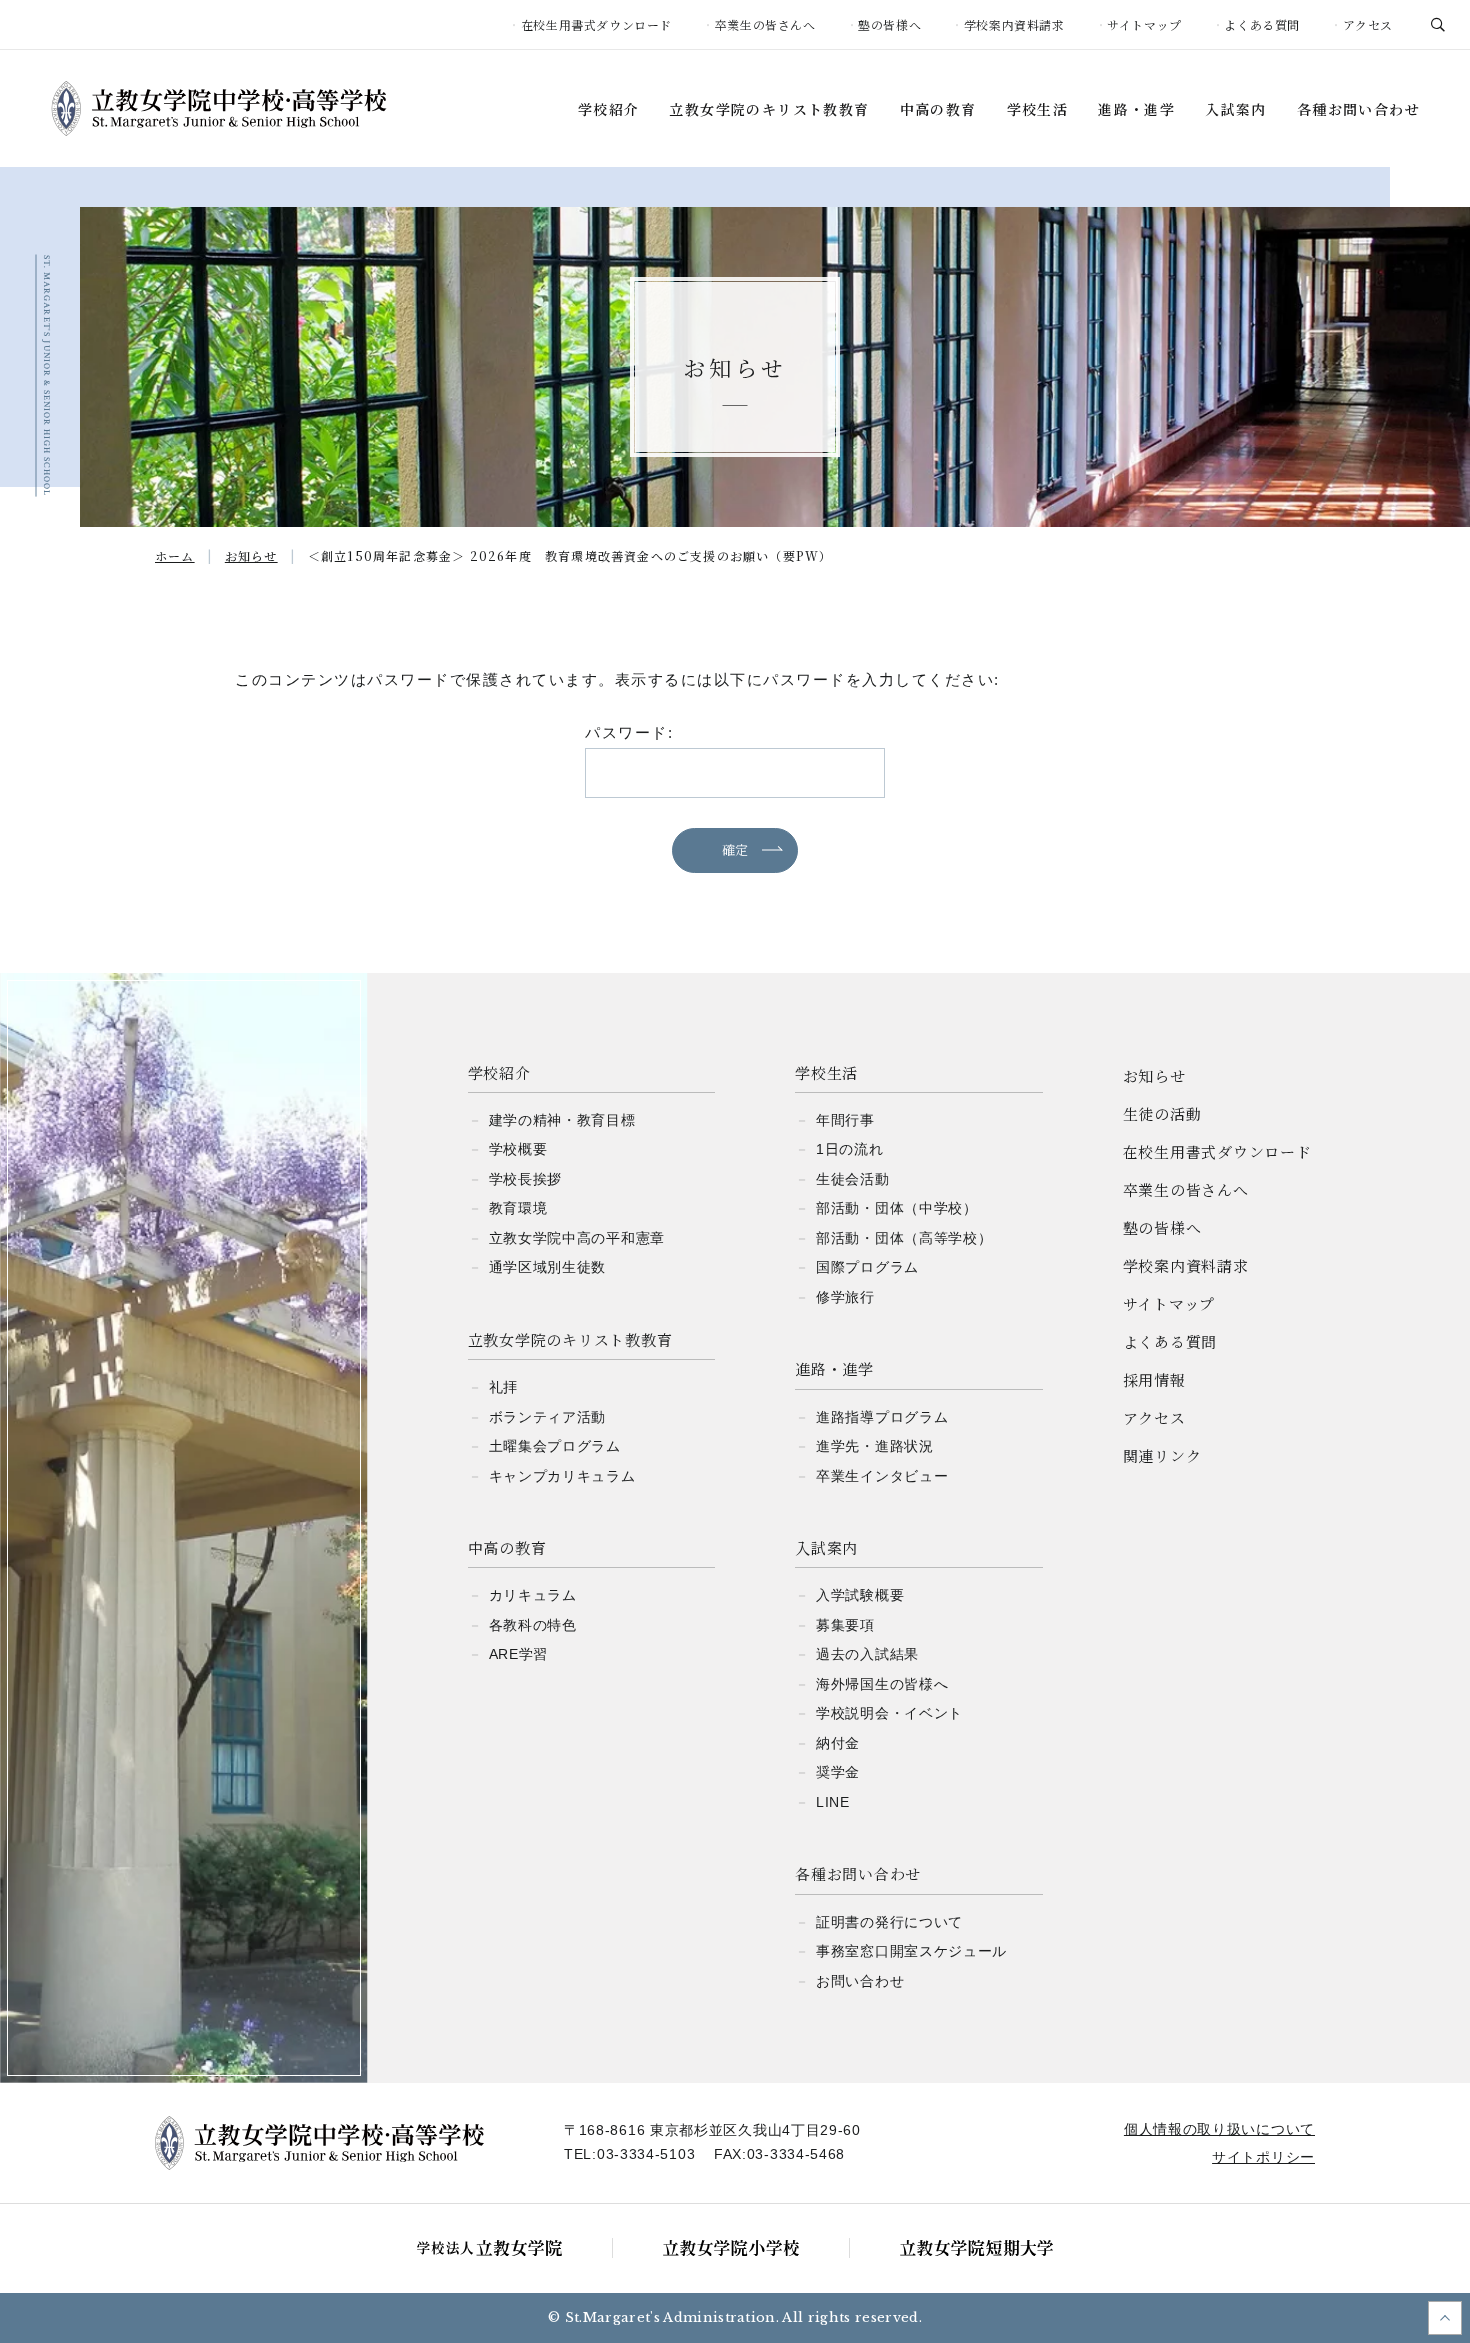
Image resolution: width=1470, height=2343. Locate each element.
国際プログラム (867, 1267)
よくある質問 (1262, 24)
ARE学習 (519, 1654)
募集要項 (845, 1625)
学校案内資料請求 (1014, 24)
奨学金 (838, 1772)
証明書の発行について (889, 1922)
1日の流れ (850, 1149)
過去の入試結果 (867, 1654)
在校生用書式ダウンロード (596, 24)
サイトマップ (1144, 24)
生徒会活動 (853, 1179)
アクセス (1368, 24)
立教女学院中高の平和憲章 (577, 1238)
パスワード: (629, 732)
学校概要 (518, 1149)
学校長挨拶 (526, 1179)
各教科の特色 (533, 1625)
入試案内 (1236, 109)
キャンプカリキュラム (562, 1476)
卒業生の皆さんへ (765, 24)
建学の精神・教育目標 (562, 1120)
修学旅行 (845, 1297)
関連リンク (1162, 1455)
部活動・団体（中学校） (897, 1208)
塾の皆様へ (889, 24)
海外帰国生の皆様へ (882, 1684)
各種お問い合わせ (1358, 109)
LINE (833, 1802)
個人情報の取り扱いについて (1219, 2129)
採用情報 (1154, 1379)
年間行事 (845, 1120)
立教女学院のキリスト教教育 (769, 109)
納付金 (838, 1743)
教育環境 (518, 1208)
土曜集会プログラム (555, 1446)
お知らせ (1154, 1075)
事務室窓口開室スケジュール (911, 1951)
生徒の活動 (1162, 1113)
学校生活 (1038, 109)
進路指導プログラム (882, 1417)
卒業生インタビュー (882, 1476)
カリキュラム (533, 1595)
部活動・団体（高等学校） (904, 1238)
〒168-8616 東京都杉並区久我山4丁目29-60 (712, 2130)
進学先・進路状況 (875, 1446)
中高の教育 (938, 109)
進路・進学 (1136, 109)
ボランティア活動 (548, 1417)
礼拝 (503, 1387)
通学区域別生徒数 (548, 1267)
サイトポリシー (1263, 2157)
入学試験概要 (860, 1595)
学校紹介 (609, 109)
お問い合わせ (860, 1981)
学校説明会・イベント (889, 1713)
